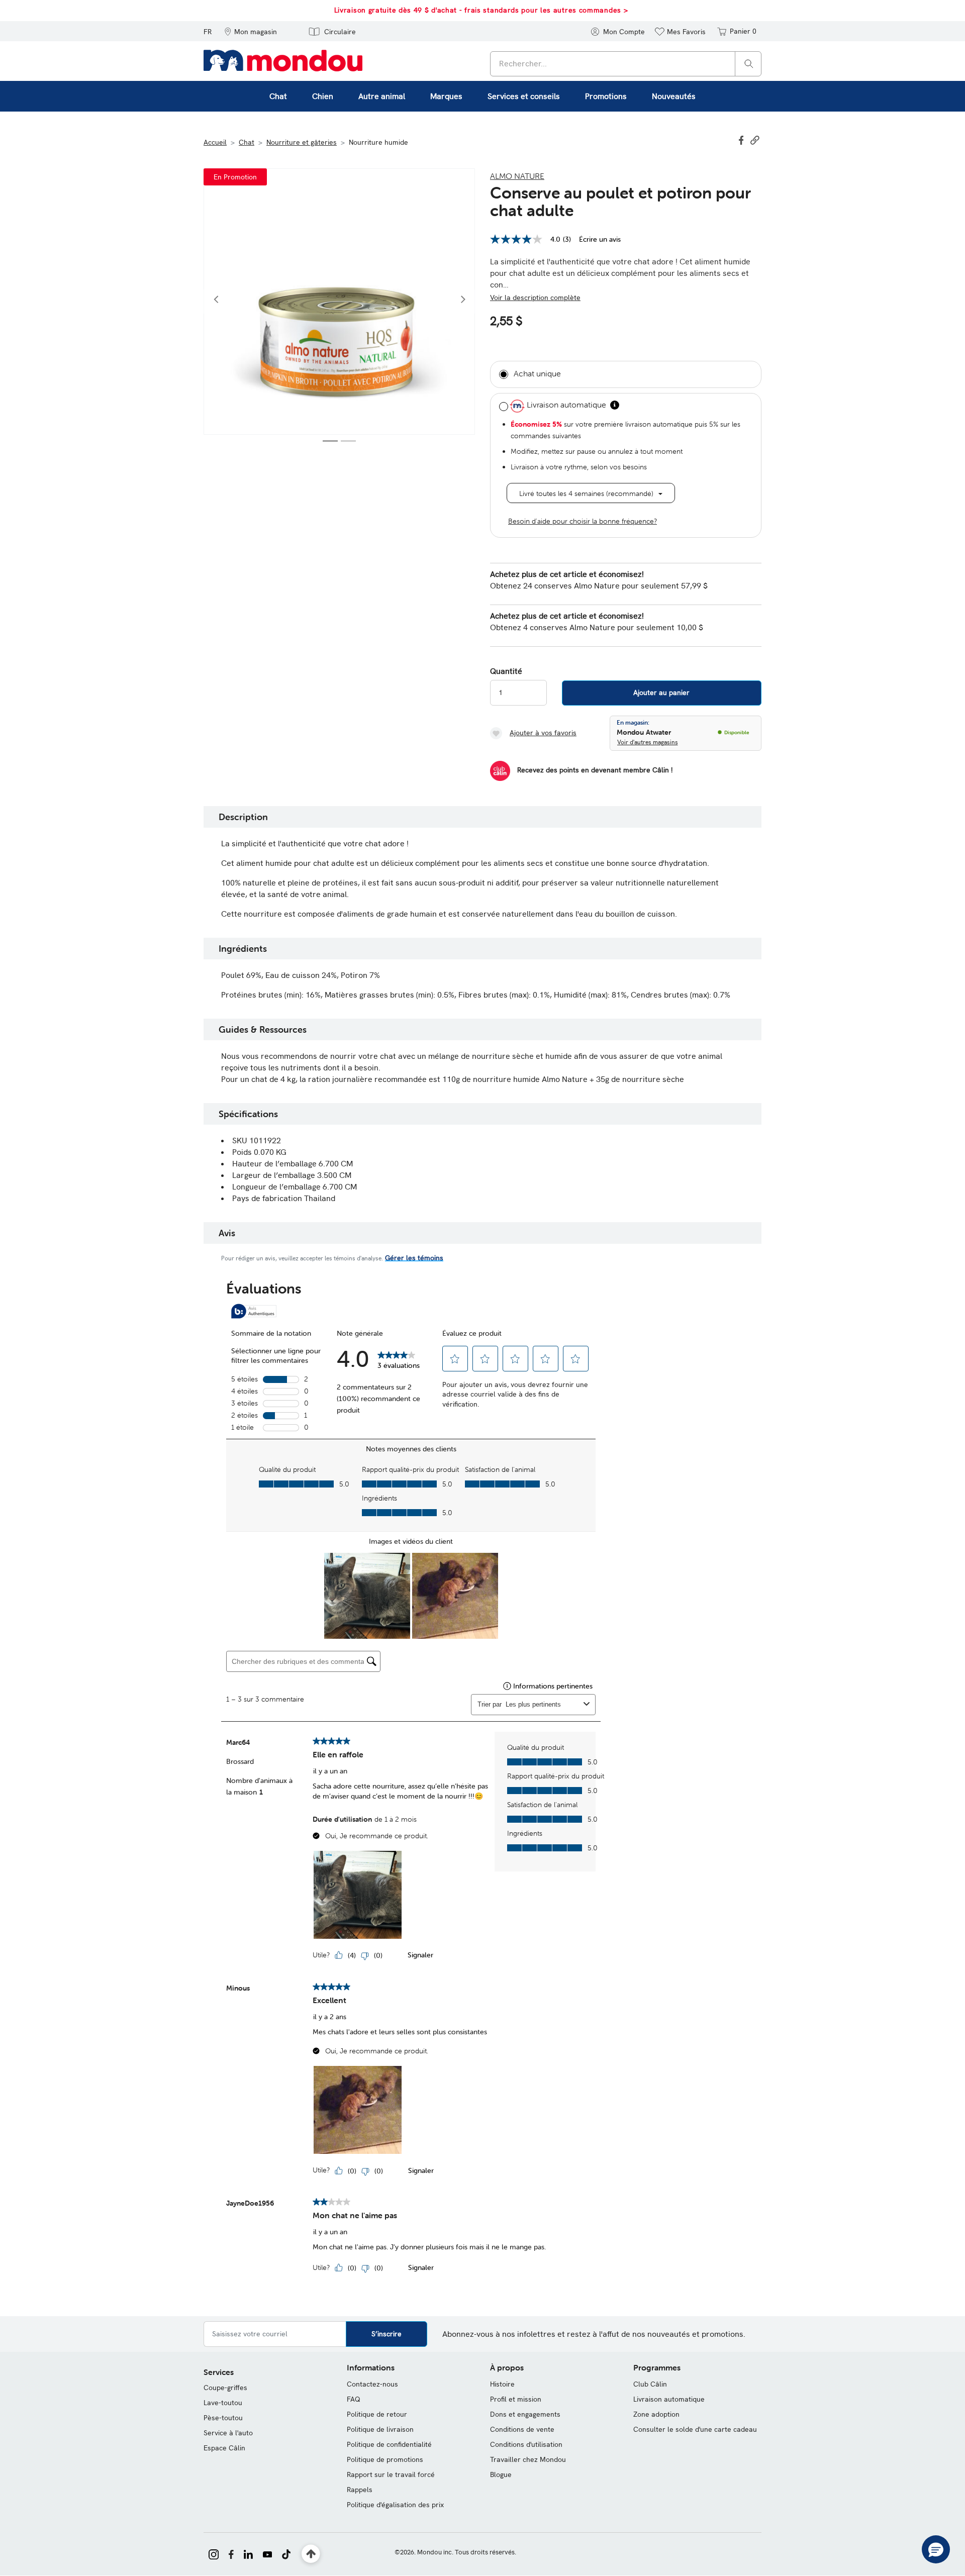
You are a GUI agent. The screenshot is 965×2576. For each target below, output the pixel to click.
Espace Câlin (224, 2448)
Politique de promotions (385, 2459)
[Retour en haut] (311, 2554)
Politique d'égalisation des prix (395, 2505)
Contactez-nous (372, 2384)
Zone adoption (656, 2414)
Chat (247, 142)
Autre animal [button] (382, 96)
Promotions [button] (606, 96)
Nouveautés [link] (674, 96)
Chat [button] (278, 96)
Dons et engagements (525, 2414)
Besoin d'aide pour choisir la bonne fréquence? (583, 521)
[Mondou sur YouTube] (267, 2553)
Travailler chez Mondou (528, 2459)
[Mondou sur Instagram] (214, 2553)
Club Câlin (650, 2384)
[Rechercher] (749, 63)
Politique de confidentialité (389, 2444)
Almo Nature (517, 176)
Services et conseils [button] (524, 96)
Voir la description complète (535, 298)
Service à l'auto (228, 2433)
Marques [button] (446, 96)
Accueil (215, 142)
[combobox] (626, 64)
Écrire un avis (600, 239)
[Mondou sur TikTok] (286, 2553)
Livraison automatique (669, 2399)
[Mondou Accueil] (283, 60)
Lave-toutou (223, 2403)
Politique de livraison (380, 2429)
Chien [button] (323, 96)
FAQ (354, 2399)
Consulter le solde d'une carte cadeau (695, 2429)
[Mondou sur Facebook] (231, 2553)
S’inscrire (387, 2334)
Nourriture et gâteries (302, 142)
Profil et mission (516, 2399)
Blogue (501, 2474)
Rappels (360, 2490)
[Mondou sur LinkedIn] (248, 2553)
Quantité (506, 671)
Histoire (502, 2384)
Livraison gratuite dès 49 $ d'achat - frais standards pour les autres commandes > (481, 10)
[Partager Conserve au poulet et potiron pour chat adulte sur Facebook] (742, 139)
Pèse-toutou (223, 2418)
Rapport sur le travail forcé (391, 2474)
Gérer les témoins (414, 1258)
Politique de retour (377, 2414)
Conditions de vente (522, 2429)
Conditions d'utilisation (526, 2444)
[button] (251, 31)
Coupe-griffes (225, 2388)
